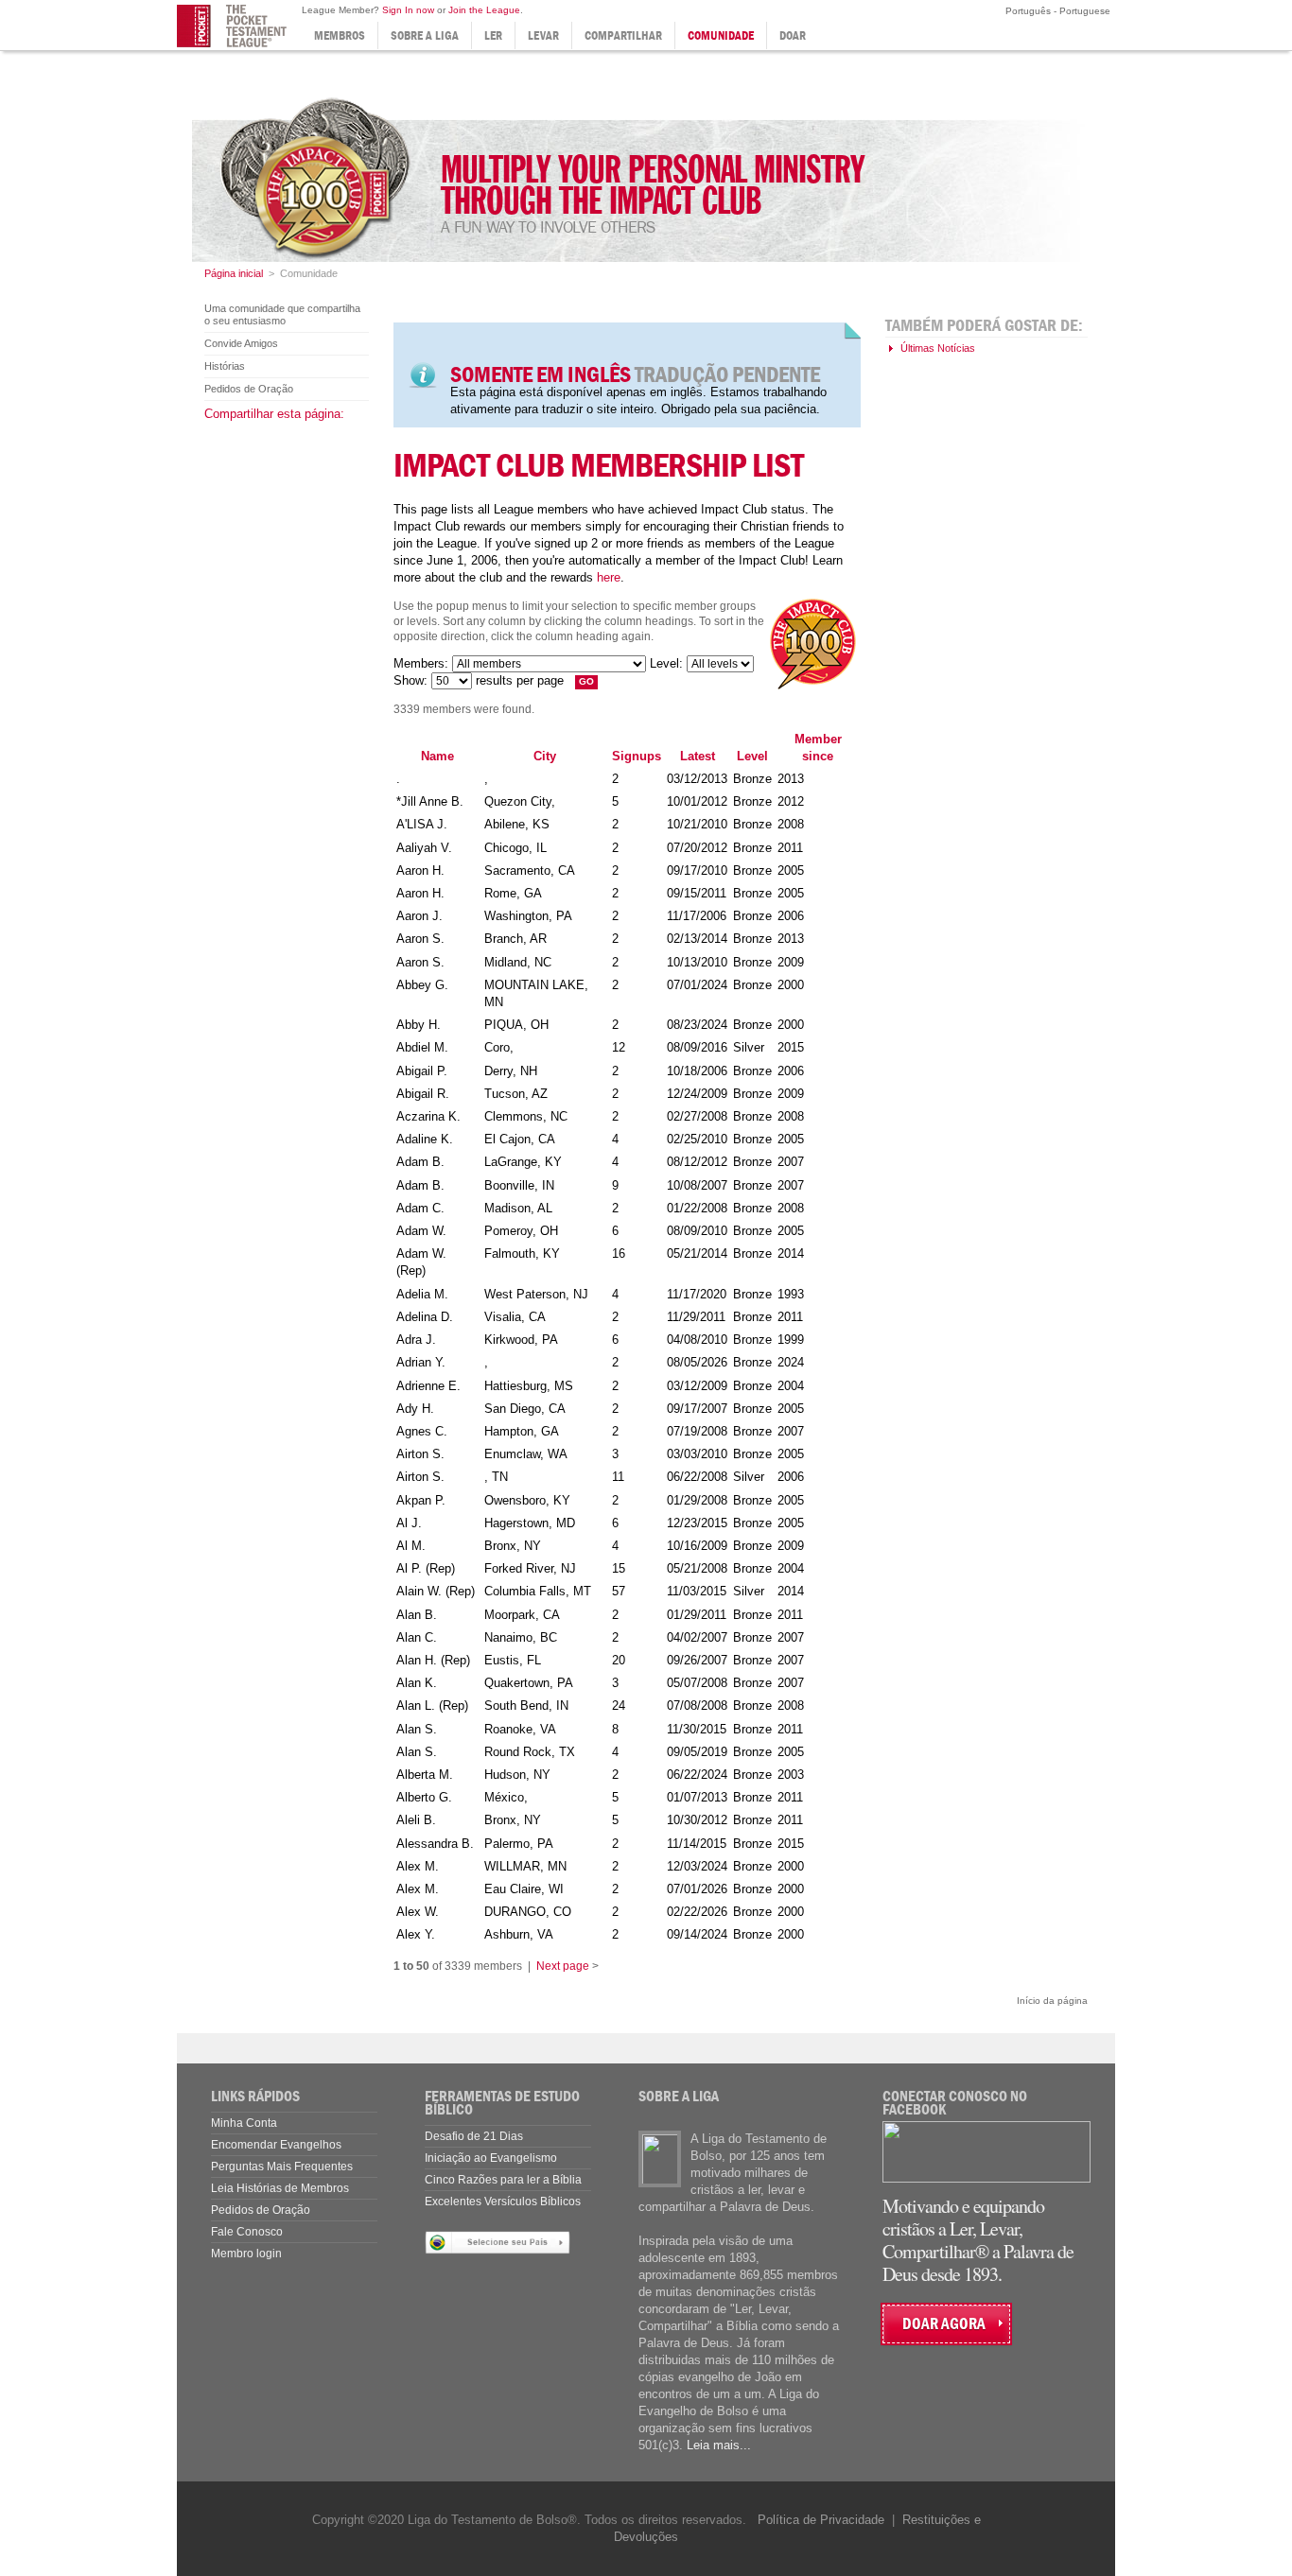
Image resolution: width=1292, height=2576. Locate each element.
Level (752, 756)
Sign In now (408, 10)
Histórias (225, 366)
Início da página (1052, 2001)
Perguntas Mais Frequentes (282, 2167)
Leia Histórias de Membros (280, 2188)
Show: (410, 680)
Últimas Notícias (938, 348)
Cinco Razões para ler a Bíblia (503, 2180)
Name (437, 756)
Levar (543, 35)
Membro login (246, 2254)
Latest (698, 756)
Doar (793, 35)
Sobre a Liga (425, 35)
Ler (493, 35)
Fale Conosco (247, 2232)
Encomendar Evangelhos (276, 2145)
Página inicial (234, 273)
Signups (637, 756)
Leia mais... (719, 2445)
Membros (340, 35)
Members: (421, 663)
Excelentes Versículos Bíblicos (503, 2202)
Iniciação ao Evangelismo (491, 2158)
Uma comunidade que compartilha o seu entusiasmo (282, 314)
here (609, 577)
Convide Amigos (241, 343)
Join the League (484, 10)
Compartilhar (623, 35)
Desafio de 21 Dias (474, 2136)
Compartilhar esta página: (274, 414)
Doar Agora (944, 2324)
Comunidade (721, 35)
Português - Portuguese (1056, 11)
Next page (563, 1966)
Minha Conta (244, 2123)
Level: (666, 663)
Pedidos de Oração (249, 389)
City (545, 756)
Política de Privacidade (821, 2520)
